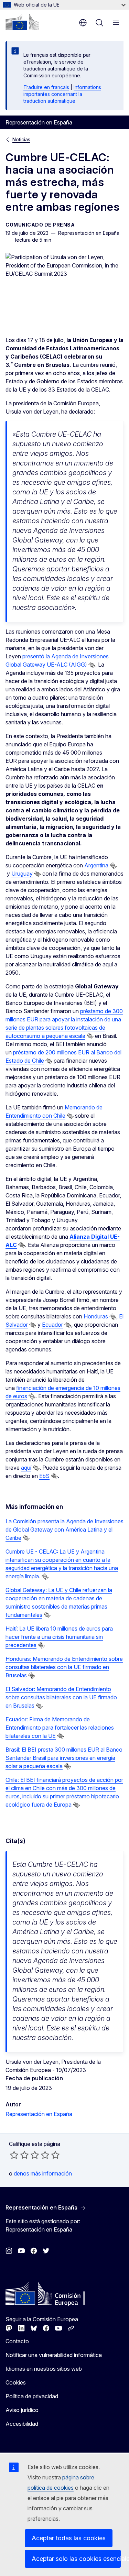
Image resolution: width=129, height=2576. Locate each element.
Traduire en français (46, 87)
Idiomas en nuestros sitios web (44, 2369)
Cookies (16, 2382)
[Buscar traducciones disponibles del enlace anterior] (92, 665)
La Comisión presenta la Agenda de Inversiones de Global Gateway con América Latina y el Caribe (64, 1530)
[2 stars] (19, 2155)
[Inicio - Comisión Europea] (22, 22)
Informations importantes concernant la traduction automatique (62, 94)
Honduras (96, 1316)
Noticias (21, 139)
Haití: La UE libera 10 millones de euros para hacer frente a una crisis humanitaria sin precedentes (59, 1637)
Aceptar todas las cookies (69, 2538)
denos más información (43, 2173)
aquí (26, 1468)
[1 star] (14, 2155)
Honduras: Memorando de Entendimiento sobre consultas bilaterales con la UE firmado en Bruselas (64, 1667)
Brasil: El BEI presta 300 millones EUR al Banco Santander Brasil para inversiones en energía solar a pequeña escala (64, 1758)
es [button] (83, 23)
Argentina (96, 865)
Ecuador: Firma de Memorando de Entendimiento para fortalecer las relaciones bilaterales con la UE (60, 1728)
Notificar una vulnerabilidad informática (54, 2355)
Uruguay (22, 874)
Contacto (17, 2341)
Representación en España (39, 2114)
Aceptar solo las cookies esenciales (76, 2559)
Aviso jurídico (22, 2410)
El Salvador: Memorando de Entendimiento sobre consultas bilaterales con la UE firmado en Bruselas (61, 1697)
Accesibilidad (22, 2424)
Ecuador (52, 1325)
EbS (44, 1476)
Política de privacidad (32, 2396)
